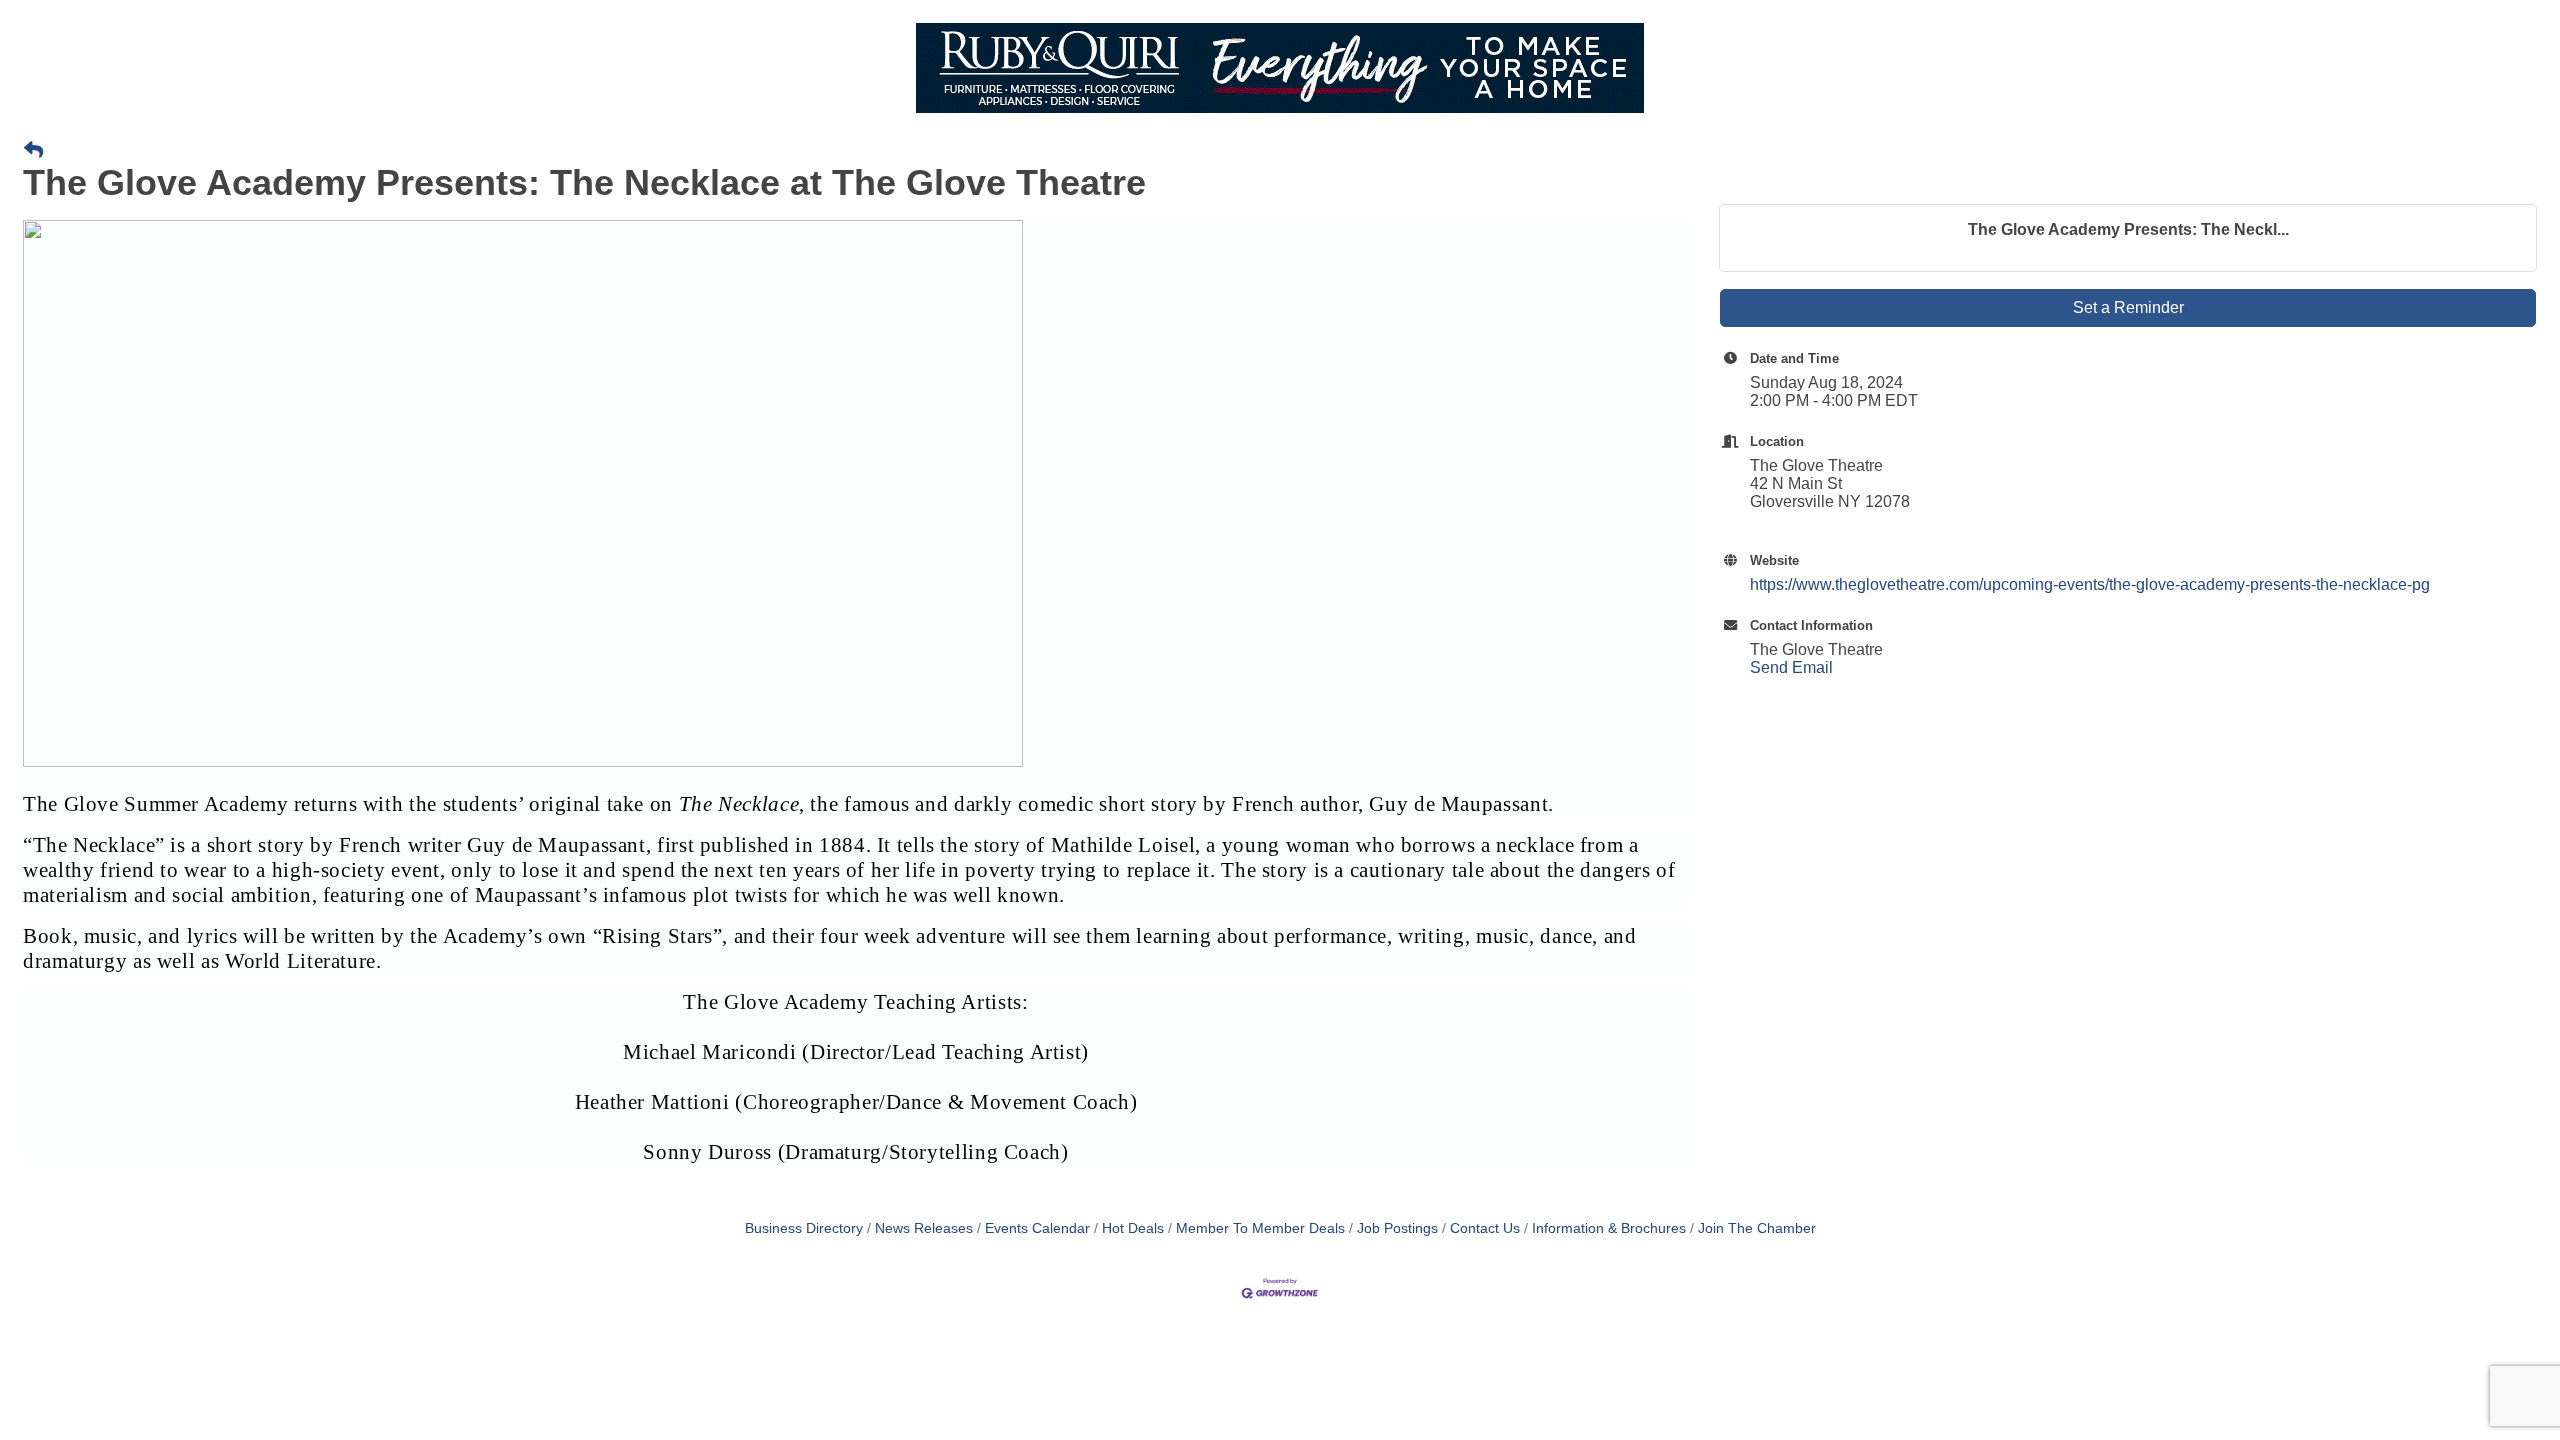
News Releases (924, 1228)
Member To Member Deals (1260, 1228)
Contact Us (1485, 1228)
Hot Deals (1133, 1228)
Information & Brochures (1609, 1228)
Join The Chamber (1757, 1228)
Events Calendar (1037, 1228)
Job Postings (1397, 1228)
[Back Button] (33, 151)
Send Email (1791, 667)
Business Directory (804, 1228)
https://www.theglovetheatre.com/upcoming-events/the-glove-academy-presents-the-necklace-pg (2090, 584)
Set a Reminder (2128, 307)
